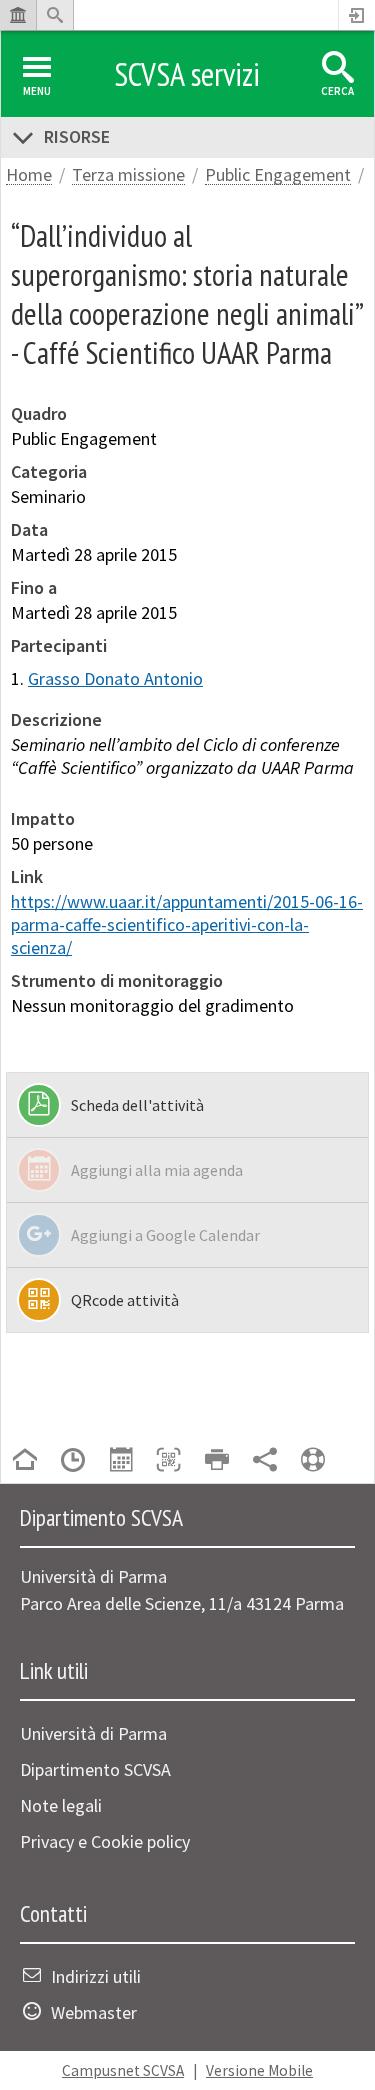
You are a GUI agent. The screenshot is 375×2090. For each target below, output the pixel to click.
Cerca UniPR (55, 15)
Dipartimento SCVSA (95, 1769)
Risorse (77, 136)
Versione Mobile (259, 2070)
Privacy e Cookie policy (105, 1841)
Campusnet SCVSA (123, 2070)
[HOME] (25, 1461)
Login (357, 15)
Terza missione (128, 175)
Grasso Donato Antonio (115, 678)
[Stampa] (217, 1461)
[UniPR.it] (18, 15)
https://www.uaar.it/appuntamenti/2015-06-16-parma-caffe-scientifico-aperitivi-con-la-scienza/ (187, 924)
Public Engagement (278, 175)
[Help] (313, 1461)
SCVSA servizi (187, 74)
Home (29, 175)
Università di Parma (93, 1733)
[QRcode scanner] (169, 1461)
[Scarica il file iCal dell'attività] (121, 1461)
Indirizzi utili (96, 1976)
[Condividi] (265, 1461)
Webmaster (94, 2012)
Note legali (61, 1805)
